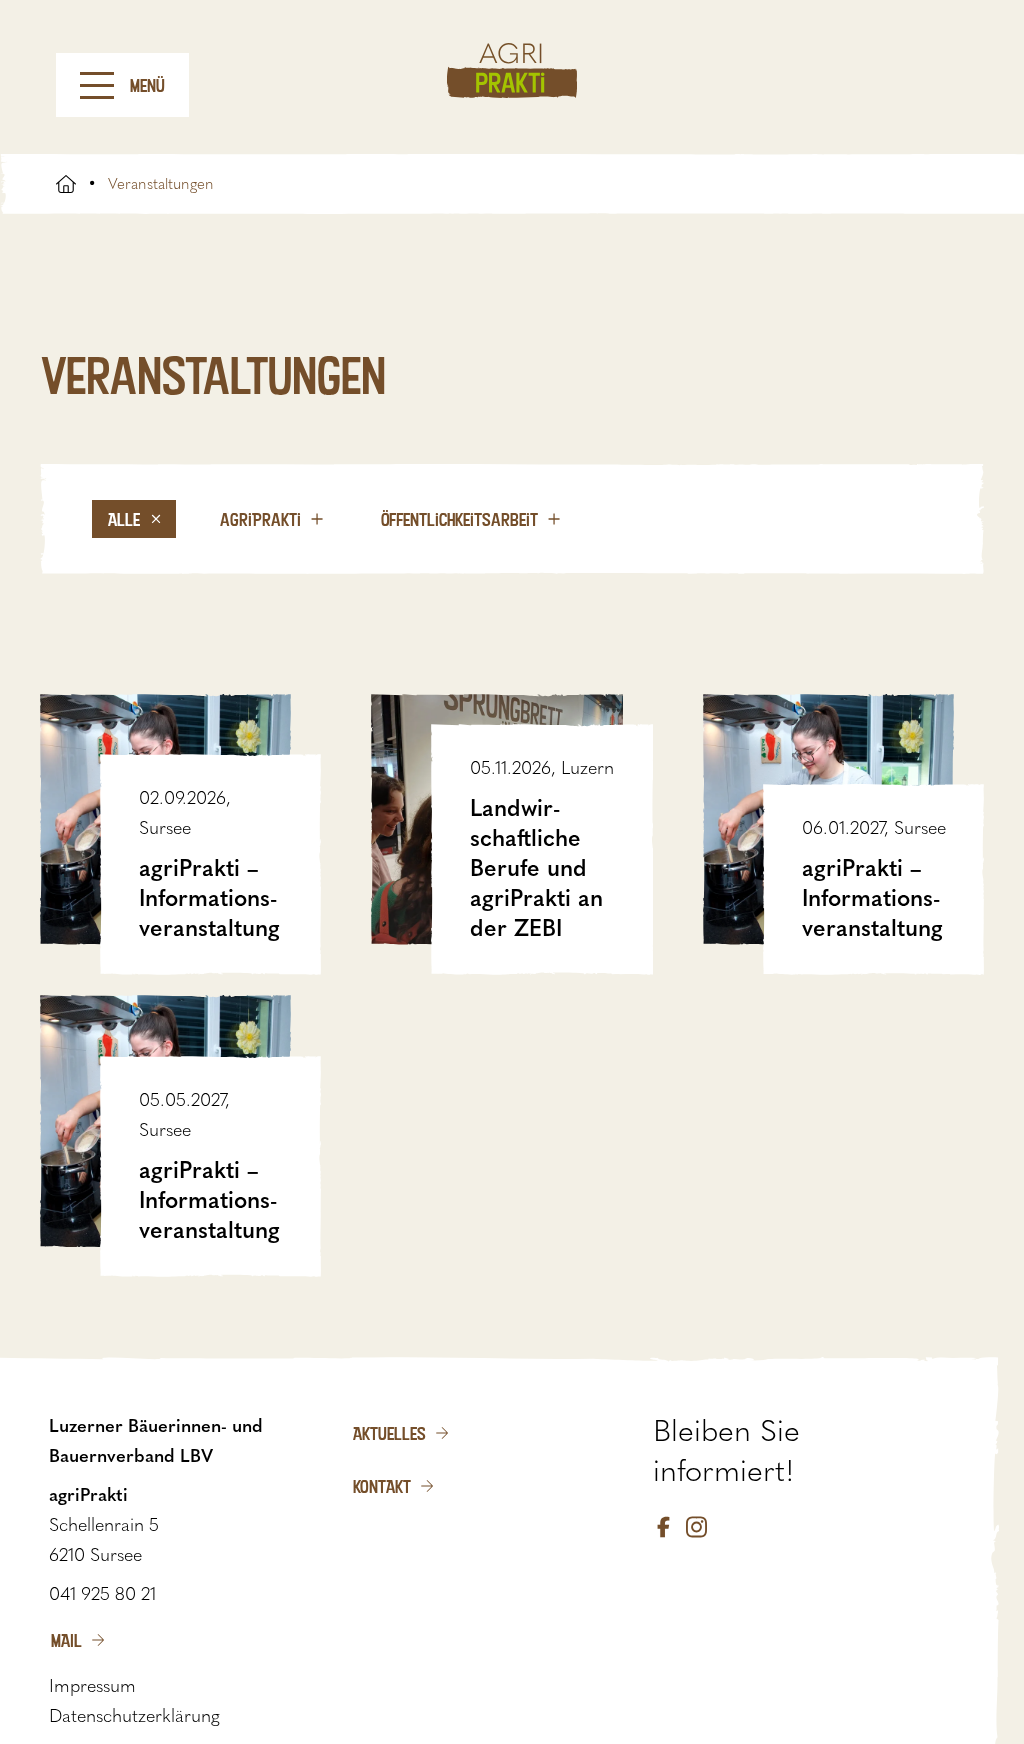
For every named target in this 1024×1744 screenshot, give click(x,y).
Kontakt (382, 1486)
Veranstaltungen (161, 184)
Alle (124, 519)
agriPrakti (260, 519)
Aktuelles (389, 1433)
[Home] (512, 70)
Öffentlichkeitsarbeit (459, 519)
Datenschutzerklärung (134, 1716)
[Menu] (97, 85)
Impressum (92, 1686)
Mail (66, 1640)
